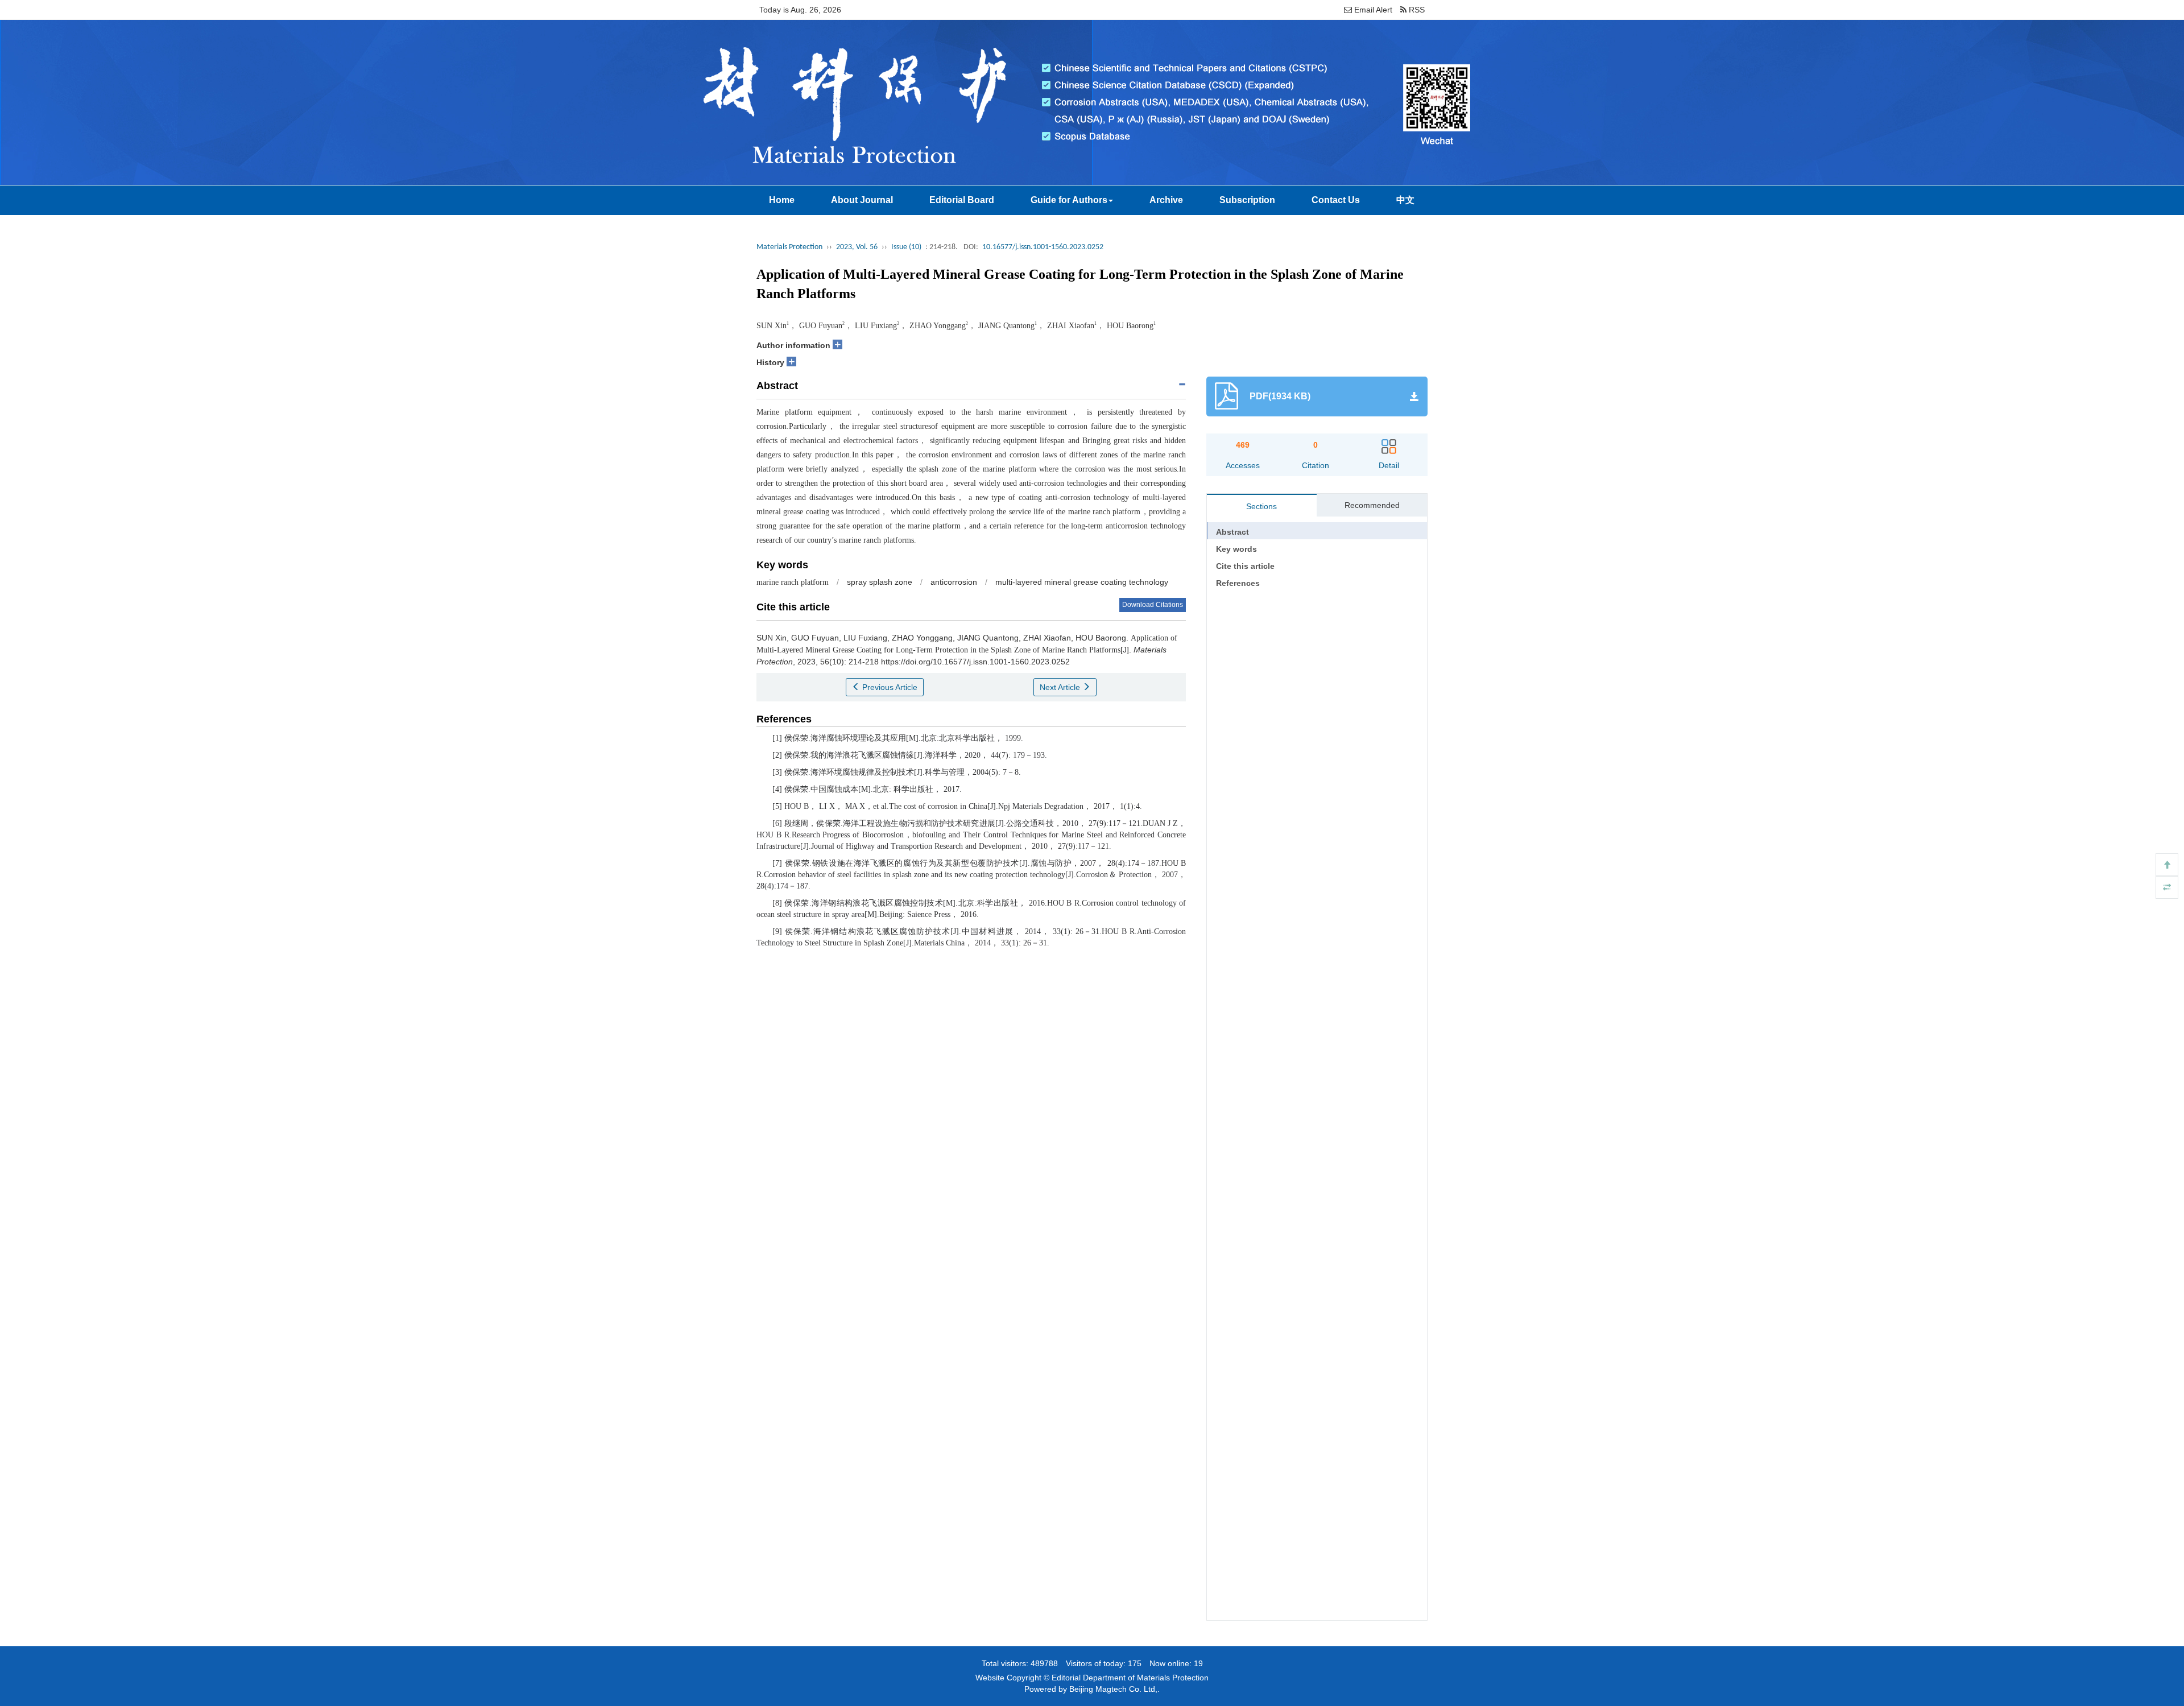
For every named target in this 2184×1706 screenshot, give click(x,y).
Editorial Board (962, 200)
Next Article (1061, 687)
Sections (1261, 506)
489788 (1044, 1663)
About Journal (862, 200)
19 (1198, 1663)
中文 (1405, 200)
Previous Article (889, 687)
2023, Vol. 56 (857, 247)
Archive (1166, 200)
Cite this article (1245, 566)
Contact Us (1336, 200)
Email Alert (1372, 10)
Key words (1236, 549)
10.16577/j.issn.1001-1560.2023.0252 (1043, 247)
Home (782, 200)
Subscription (1247, 200)
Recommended (1372, 505)
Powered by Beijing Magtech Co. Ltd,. (1092, 1689)
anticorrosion (954, 582)
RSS (1416, 10)
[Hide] (2167, 887)
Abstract (1232, 532)
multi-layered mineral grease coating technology (1082, 582)
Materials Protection (789, 247)
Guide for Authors (1069, 200)
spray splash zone (880, 582)
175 (1135, 1663)
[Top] (2167, 865)
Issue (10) (906, 247)
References (1238, 583)
